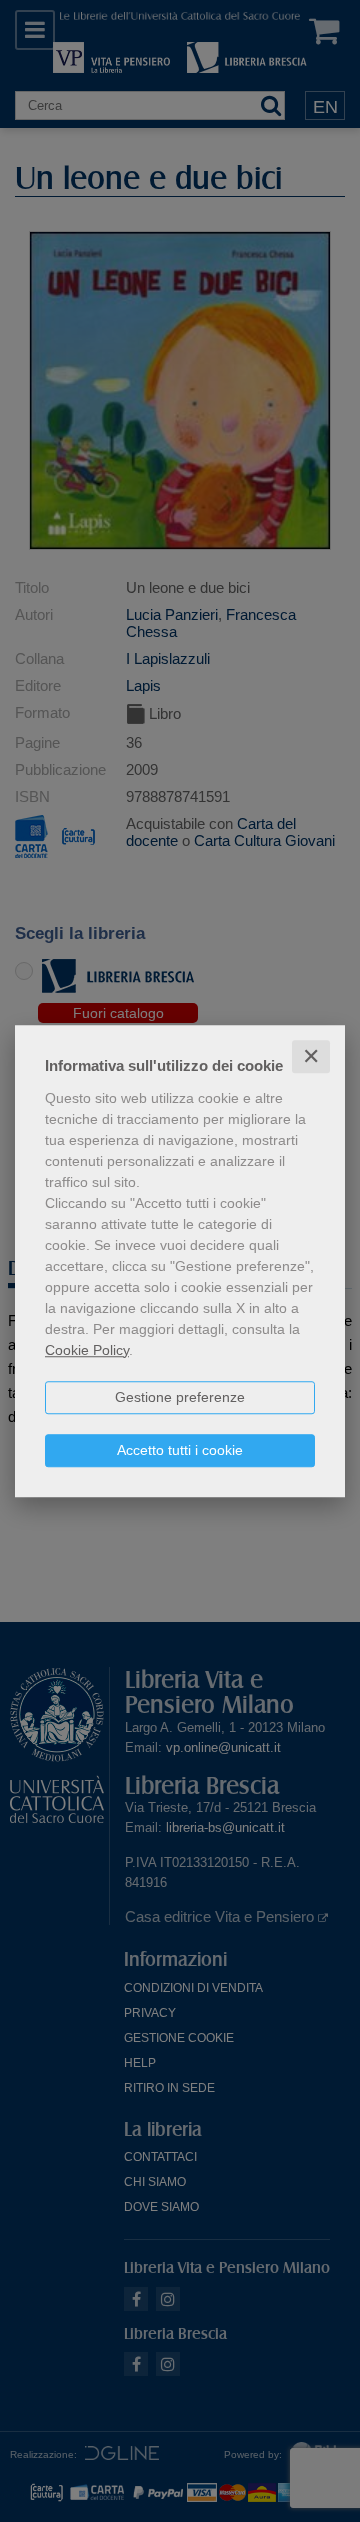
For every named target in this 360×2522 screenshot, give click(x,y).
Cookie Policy (87, 1350)
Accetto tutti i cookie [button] (180, 1450)
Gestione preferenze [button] (180, 1397)
